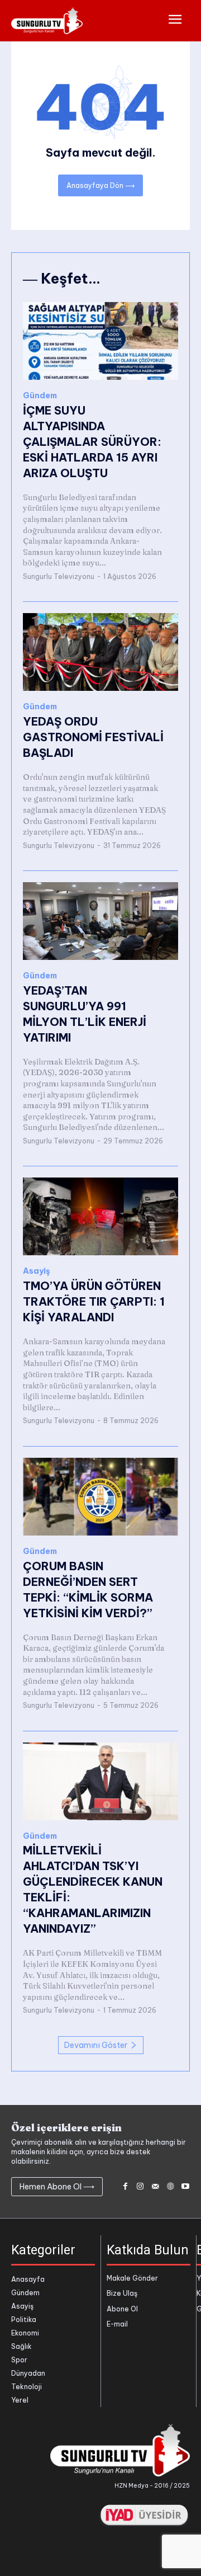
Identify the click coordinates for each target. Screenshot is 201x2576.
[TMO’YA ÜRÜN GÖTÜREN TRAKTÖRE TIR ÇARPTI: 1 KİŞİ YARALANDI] (100, 1216)
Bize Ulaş (122, 2293)
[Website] (170, 2187)
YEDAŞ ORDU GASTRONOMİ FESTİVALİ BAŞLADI (93, 737)
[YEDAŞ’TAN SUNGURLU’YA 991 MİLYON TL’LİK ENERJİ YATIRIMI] (100, 921)
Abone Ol (122, 2309)
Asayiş (37, 1271)
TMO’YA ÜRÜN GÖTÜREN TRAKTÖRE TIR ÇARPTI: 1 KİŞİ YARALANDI (94, 1301)
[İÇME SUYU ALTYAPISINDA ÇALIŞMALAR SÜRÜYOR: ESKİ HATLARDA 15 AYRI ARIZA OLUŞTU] (100, 341)
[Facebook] (125, 2187)
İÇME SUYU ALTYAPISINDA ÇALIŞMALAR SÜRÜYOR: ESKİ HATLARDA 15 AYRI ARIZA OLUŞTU (92, 442)
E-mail (117, 2324)
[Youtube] (185, 2187)
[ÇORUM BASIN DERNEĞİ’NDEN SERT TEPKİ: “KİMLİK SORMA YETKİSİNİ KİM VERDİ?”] (100, 1497)
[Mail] (155, 2187)
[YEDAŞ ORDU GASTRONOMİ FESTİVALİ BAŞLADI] (100, 652)
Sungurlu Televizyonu (59, 576)
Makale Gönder (132, 2278)
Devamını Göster (96, 2045)
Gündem (40, 396)
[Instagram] (140, 2187)
